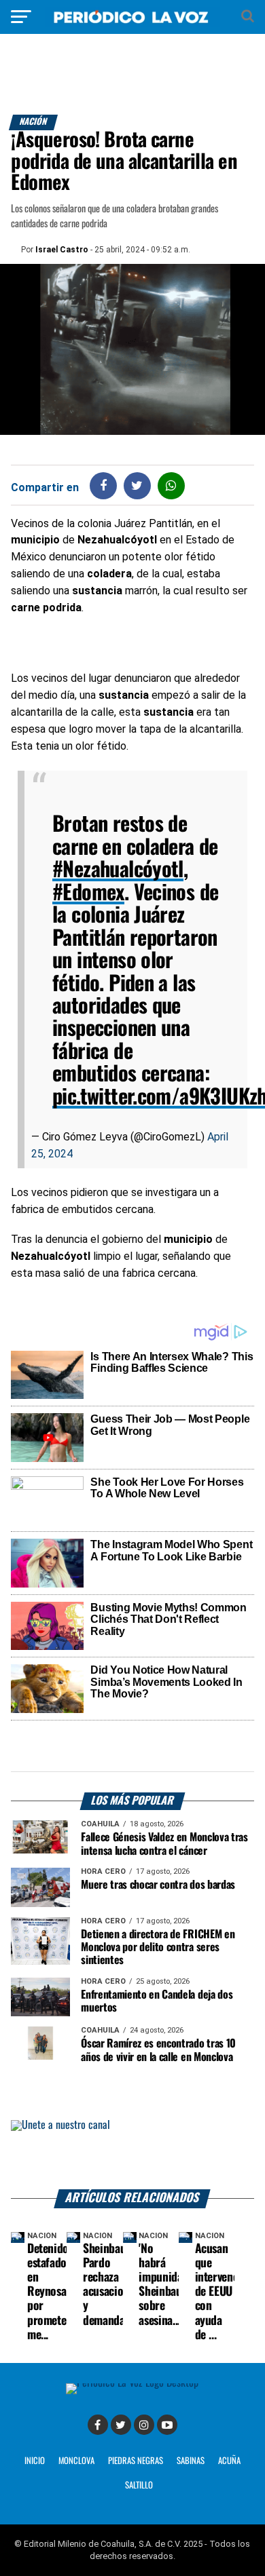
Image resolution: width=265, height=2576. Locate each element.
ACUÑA (229, 2461)
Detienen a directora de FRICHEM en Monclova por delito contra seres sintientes (158, 1947)
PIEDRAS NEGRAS (136, 2461)
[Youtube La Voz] (167, 2425)
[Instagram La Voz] (144, 2425)
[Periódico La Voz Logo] (132, 23)
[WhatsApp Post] (171, 485)
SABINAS (191, 2461)
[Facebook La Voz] (98, 2425)
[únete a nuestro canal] (132, 2155)
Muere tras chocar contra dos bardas (158, 1885)
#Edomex (88, 893)
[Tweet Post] (137, 485)
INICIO (35, 2461)
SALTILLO (139, 2485)
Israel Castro (62, 250)
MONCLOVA (76, 2461)
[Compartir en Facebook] (103, 485)
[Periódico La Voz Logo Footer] (132, 2383)
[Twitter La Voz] (121, 2425)
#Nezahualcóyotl (118, 870)
